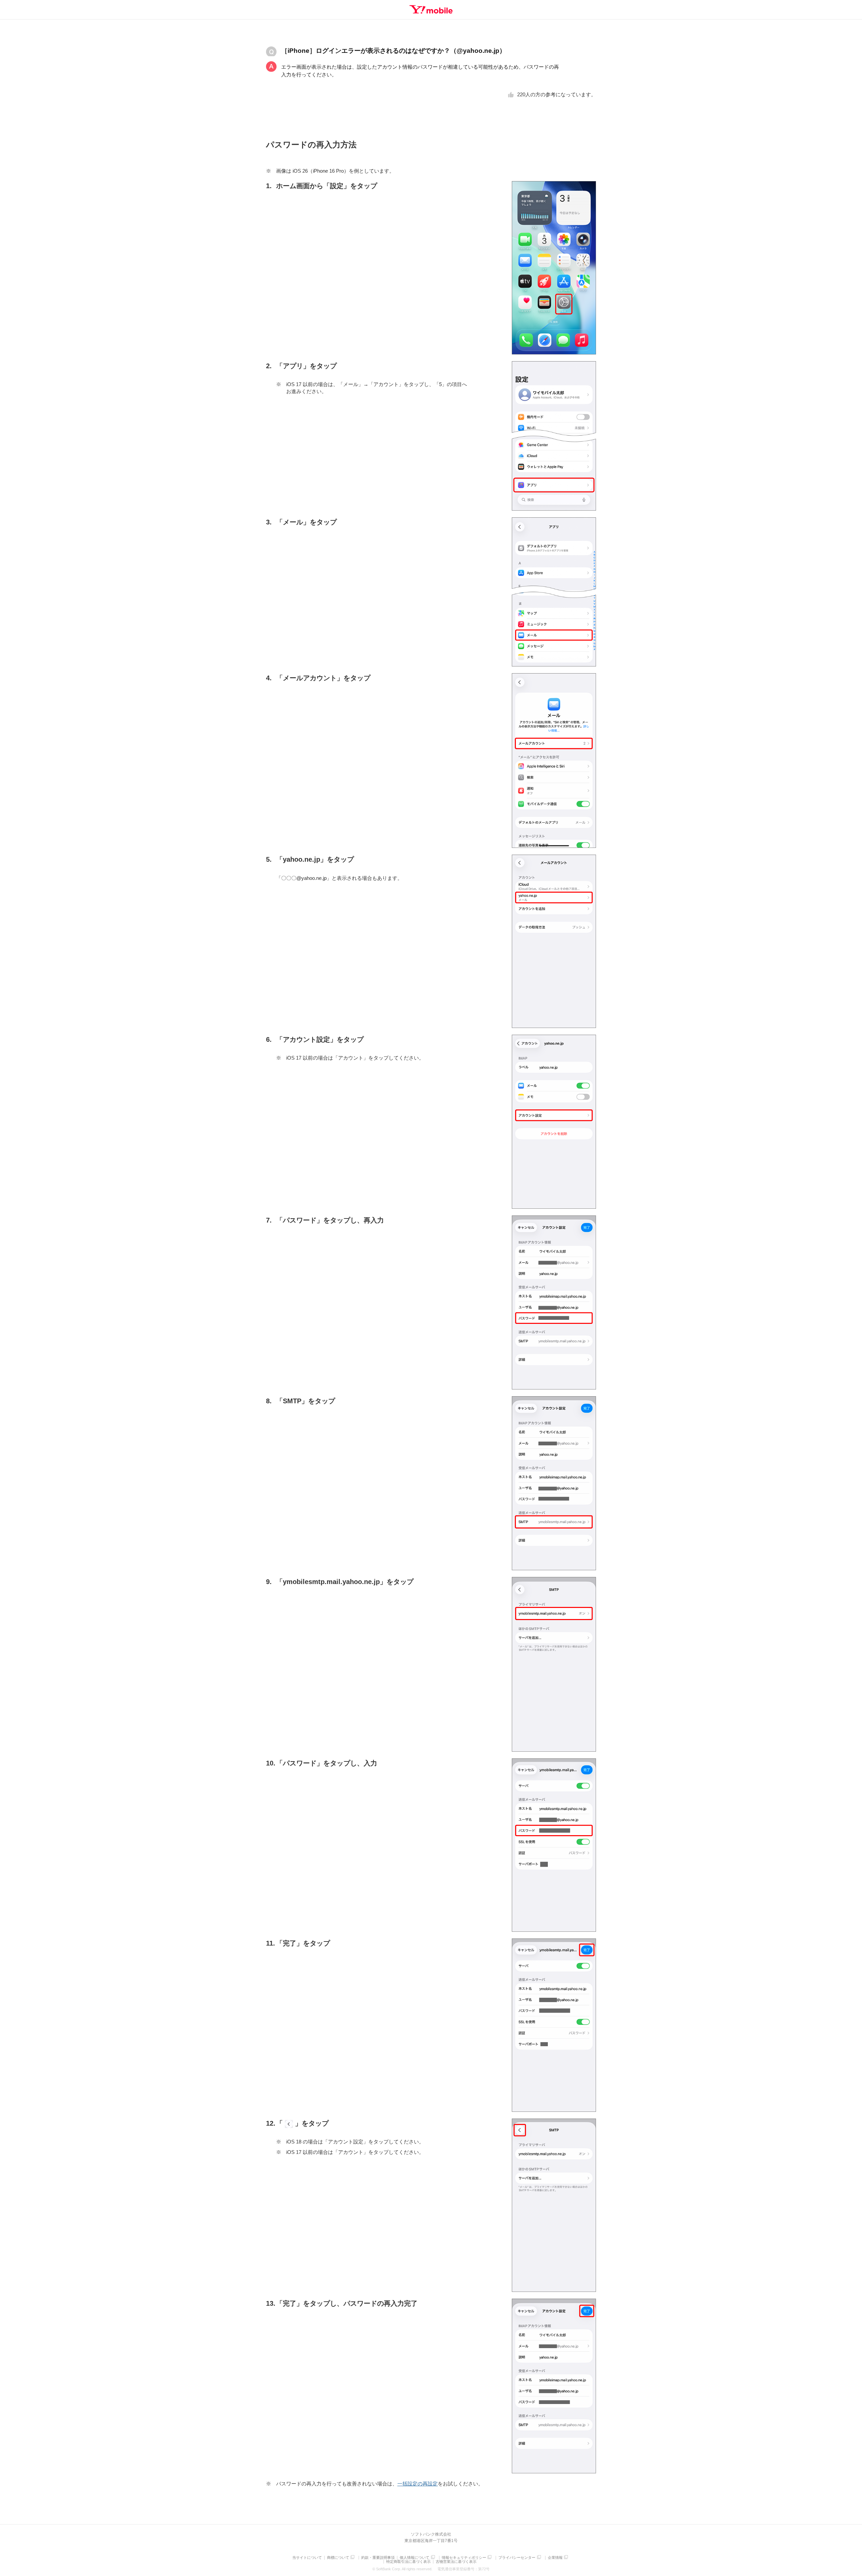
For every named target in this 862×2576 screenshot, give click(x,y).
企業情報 (555, 2558)
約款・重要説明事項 (378, 2558)
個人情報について (415, 2558)
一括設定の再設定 (418, 2484)
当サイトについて (307, 2558)
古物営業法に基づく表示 (456, 2562)
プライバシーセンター (517, 2558)
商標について (338, 2558)
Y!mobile (431, 9)
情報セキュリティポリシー (464, 2558)
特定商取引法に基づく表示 (408, 2562)
